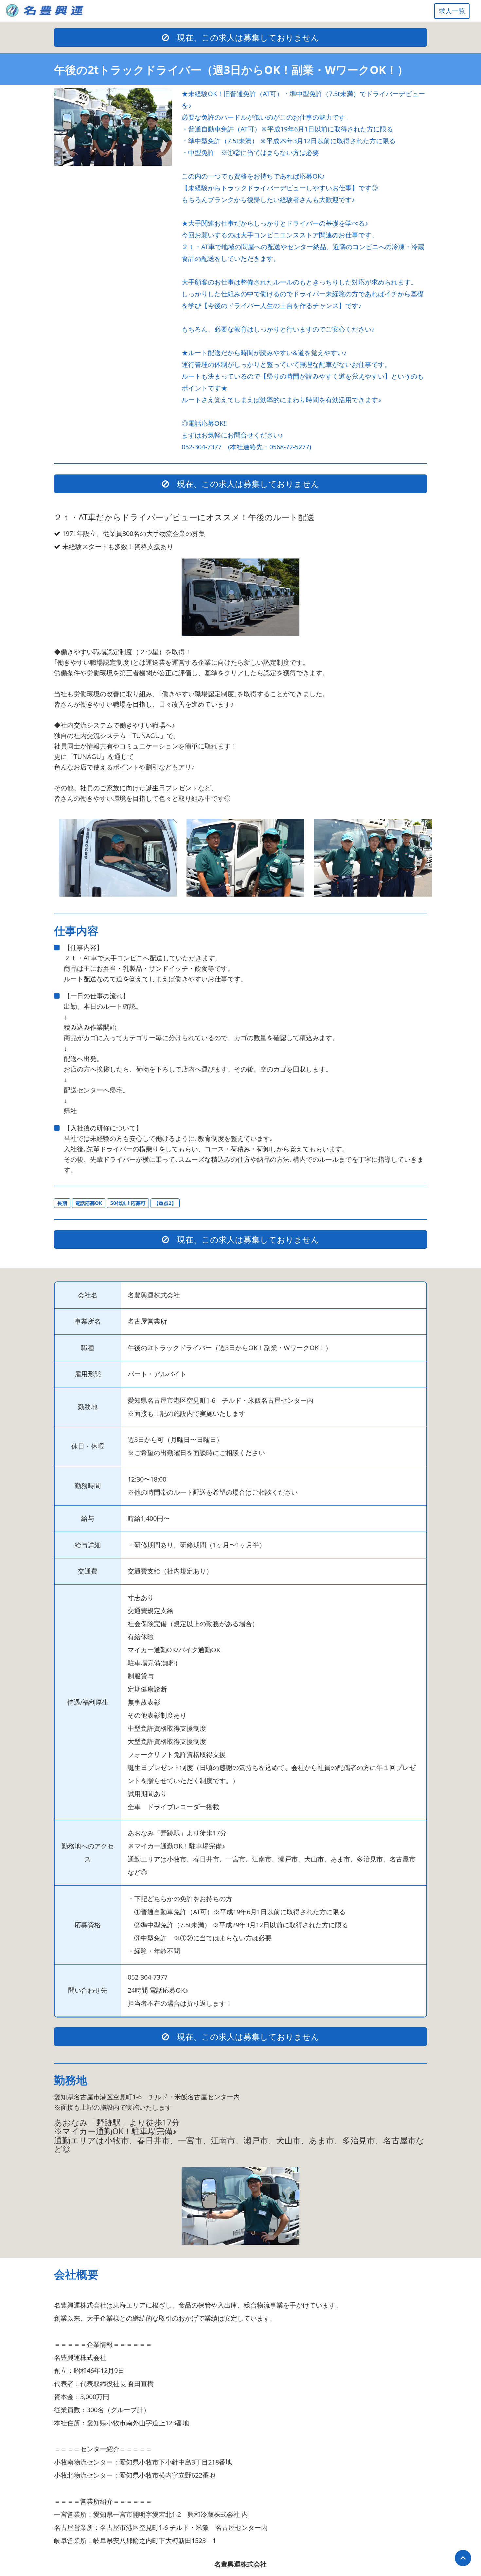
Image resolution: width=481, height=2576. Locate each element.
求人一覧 (452, 11)
